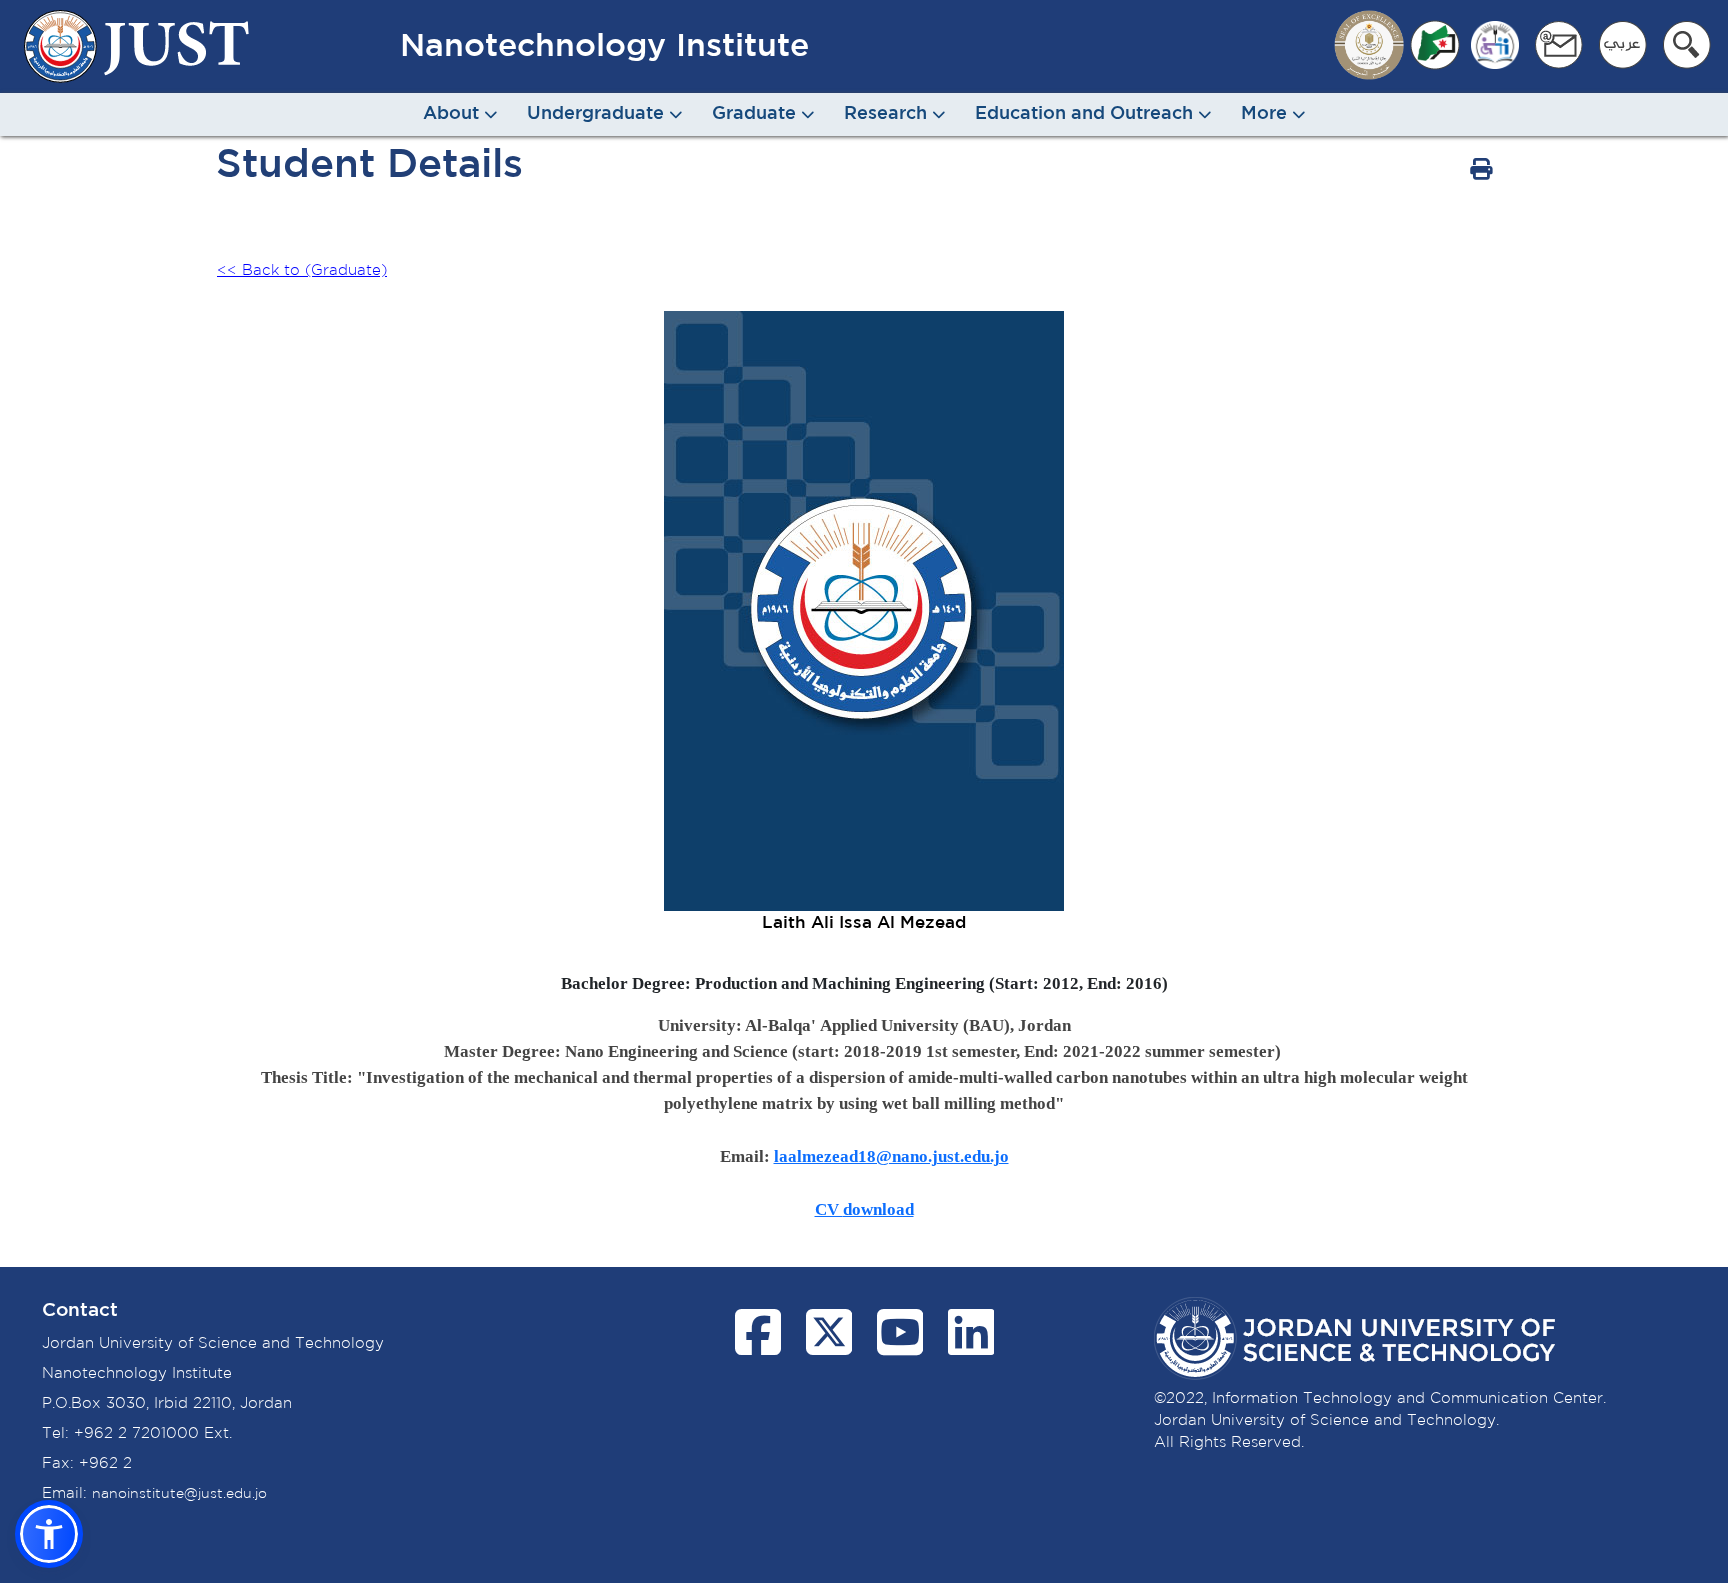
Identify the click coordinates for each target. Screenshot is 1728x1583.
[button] (49, 1534)
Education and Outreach (1086, 114)
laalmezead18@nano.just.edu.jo (891, 1156)
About (453, 114)
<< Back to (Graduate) (302, 270)
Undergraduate (598, 114)
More (1266, 114)
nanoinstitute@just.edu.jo (179, 1494)
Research (888, 114)
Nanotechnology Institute (604, 47)
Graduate (756, 114)
